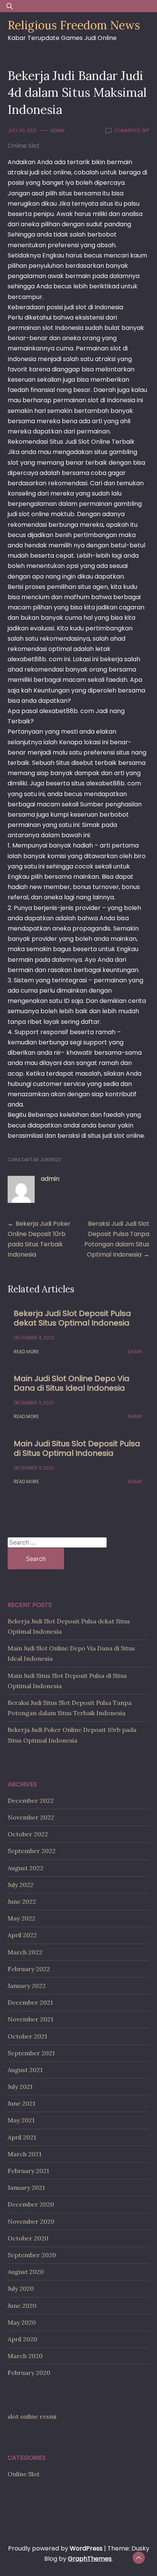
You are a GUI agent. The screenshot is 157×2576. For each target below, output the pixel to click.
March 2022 (25, 1952)
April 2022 (22, 1935)
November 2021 (30, 2019)
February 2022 (29, 1969)
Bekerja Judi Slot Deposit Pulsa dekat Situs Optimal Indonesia (72, 1318)
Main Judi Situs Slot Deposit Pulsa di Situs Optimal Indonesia (77, 1448)
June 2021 (22, 2103)
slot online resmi (32, 2416)
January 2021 (26, 2187)
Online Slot (24, 146)
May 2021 (21, 2120)
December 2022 (31, 1800)
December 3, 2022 (34, 1403)
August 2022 (26, 1868)
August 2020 (26, 2272)
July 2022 (21, 1885)
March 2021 (25, 2154)
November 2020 (31, 2221)
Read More (26, 1352)
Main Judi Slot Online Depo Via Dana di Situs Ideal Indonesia (72, 1383)
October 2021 (27, 2036)
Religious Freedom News (74, 25)
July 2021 (20, 2087)
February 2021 (28, 2171)
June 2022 (22, 1901)
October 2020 (28, 2238)
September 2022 (32, 1851)
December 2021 (30, 2002)
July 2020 (21, 2288)
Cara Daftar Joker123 (34, 1160)
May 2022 (22, 1918)
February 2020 (29, 2373)
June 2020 (22, 2306)
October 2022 (28, 1834)
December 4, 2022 (34, 1338)
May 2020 (22, 2322)
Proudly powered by (55, 2548)
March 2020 (25, 2356)
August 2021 (25, 2070)
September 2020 (32, 2255)
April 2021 (22, 2137)
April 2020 (22, 2339)
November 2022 (31, 1817)
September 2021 (31, 2053)
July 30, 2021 (22, 130)
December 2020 (31, 2204)
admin (57, 130)
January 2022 (27, 1986)
